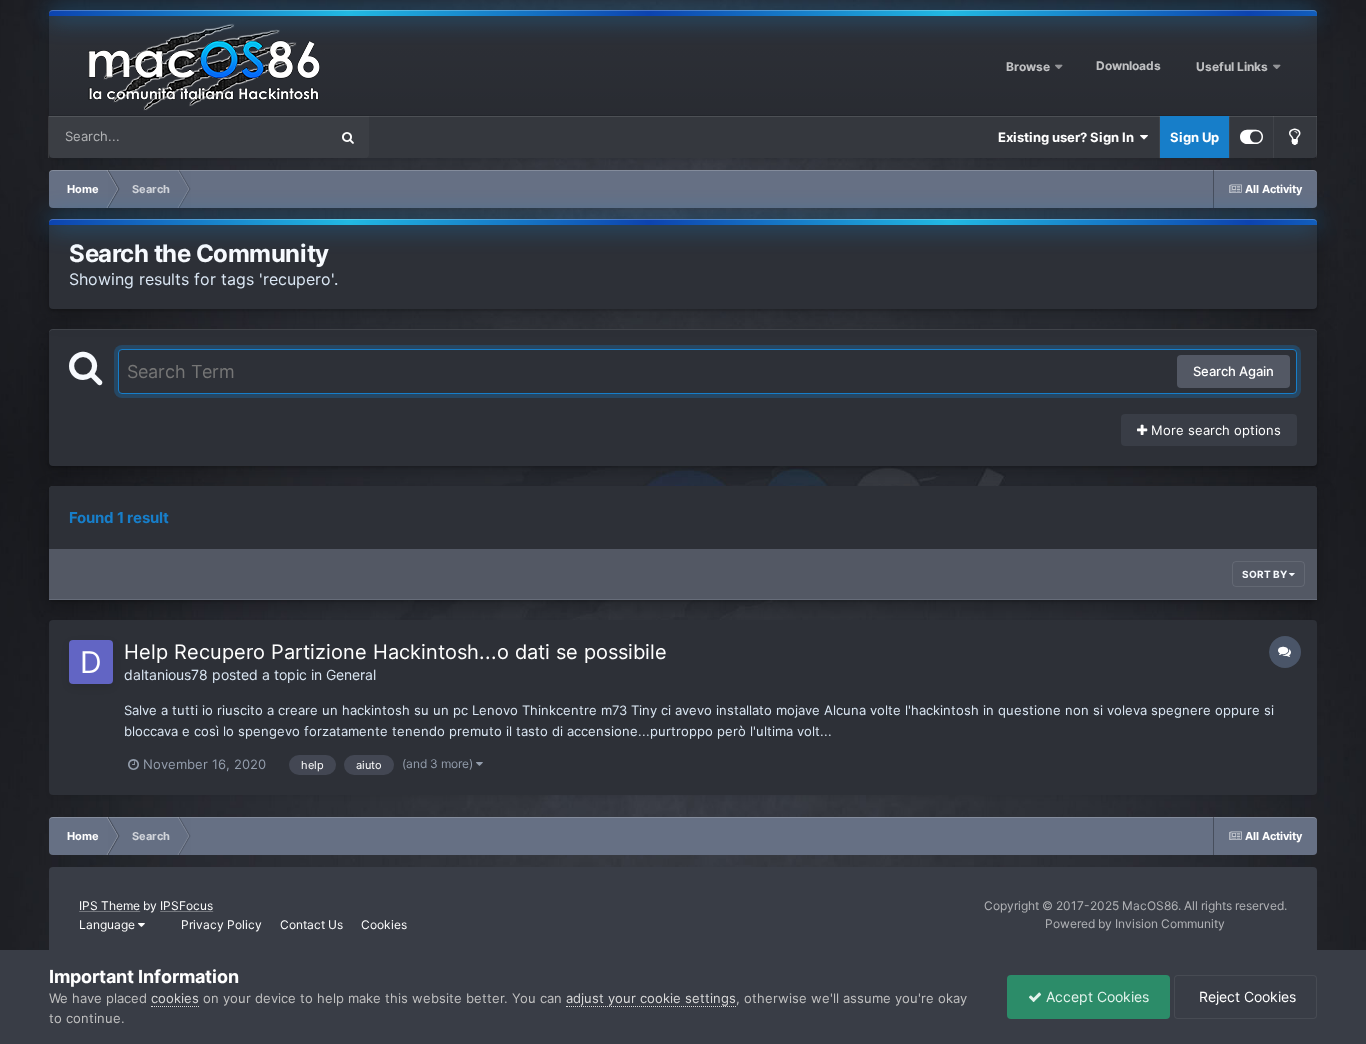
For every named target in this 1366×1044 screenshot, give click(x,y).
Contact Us (311, 924)
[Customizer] (1251, 137)
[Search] (348, 137)
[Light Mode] (1295, 137)
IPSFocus (186, 905)
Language (108, 924)
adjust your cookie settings (651, 998)
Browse (1028, 66)
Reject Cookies (1245, 996)
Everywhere (266, 136)
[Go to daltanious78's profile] (91, 662)
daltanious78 (166, 674)
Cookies (384, 924)
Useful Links (1233, 66)
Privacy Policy (221, 924)
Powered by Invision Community (1135, 923)
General (351, 674)
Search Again (1233, 371)
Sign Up (1194, 137)
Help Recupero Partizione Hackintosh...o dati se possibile (395, 652)
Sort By (1265, 574)
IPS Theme (109, 905)
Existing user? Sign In (1069, 137)
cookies (175, 998)
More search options (1214, 430)
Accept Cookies (1095, 996)
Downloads (1128, 65)
